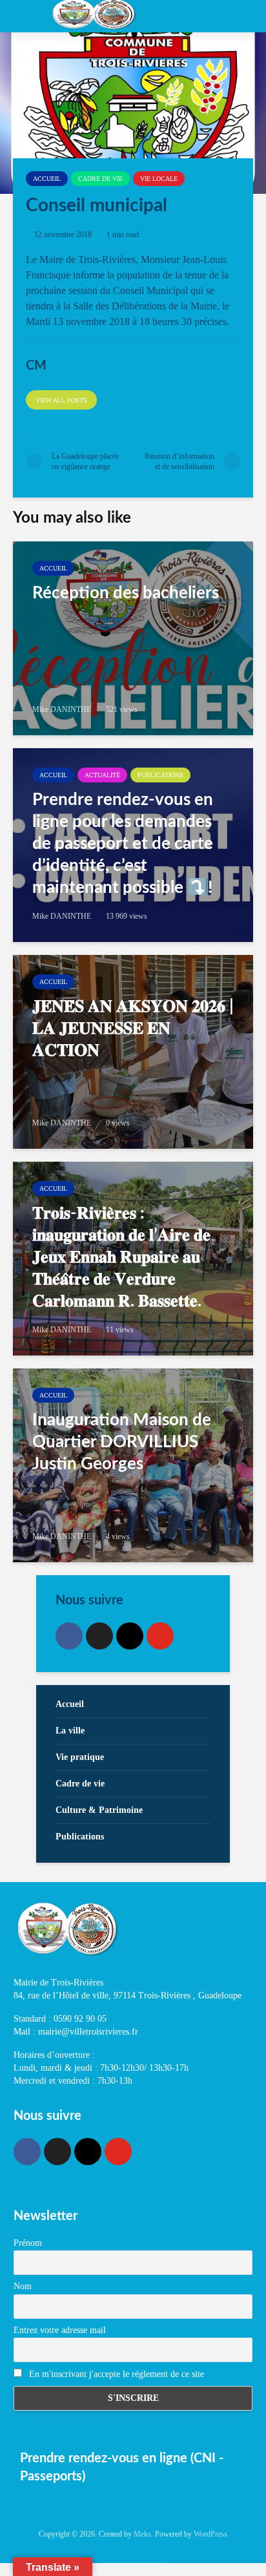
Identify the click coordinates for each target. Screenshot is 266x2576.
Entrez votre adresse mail (60, 2330)
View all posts (61, 400)
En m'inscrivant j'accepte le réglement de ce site (115, 2374)
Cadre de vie (100, 179)
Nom (23, 2286)
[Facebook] (69, 1636)
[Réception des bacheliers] (133, 638)
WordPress (210, 2534)
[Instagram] (130, 1636)
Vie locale (159, 179)
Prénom (28, 2243)
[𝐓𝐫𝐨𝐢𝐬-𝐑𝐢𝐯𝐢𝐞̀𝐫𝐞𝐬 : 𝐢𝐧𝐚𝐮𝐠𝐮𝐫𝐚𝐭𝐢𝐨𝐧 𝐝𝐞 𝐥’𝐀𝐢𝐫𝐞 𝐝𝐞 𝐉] (133, 1259)
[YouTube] (160, 1636)
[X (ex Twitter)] (99, 1636)
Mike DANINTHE (62, 709)
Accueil (47, 179)
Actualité (102, 775)
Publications (160, 775)
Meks (142, 2534)
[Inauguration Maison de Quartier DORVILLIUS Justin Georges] (133, 1465)
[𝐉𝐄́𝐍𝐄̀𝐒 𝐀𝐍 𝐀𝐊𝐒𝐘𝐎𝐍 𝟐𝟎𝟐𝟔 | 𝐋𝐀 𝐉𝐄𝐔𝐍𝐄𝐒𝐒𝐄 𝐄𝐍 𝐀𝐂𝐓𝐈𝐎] (133, 1052)
